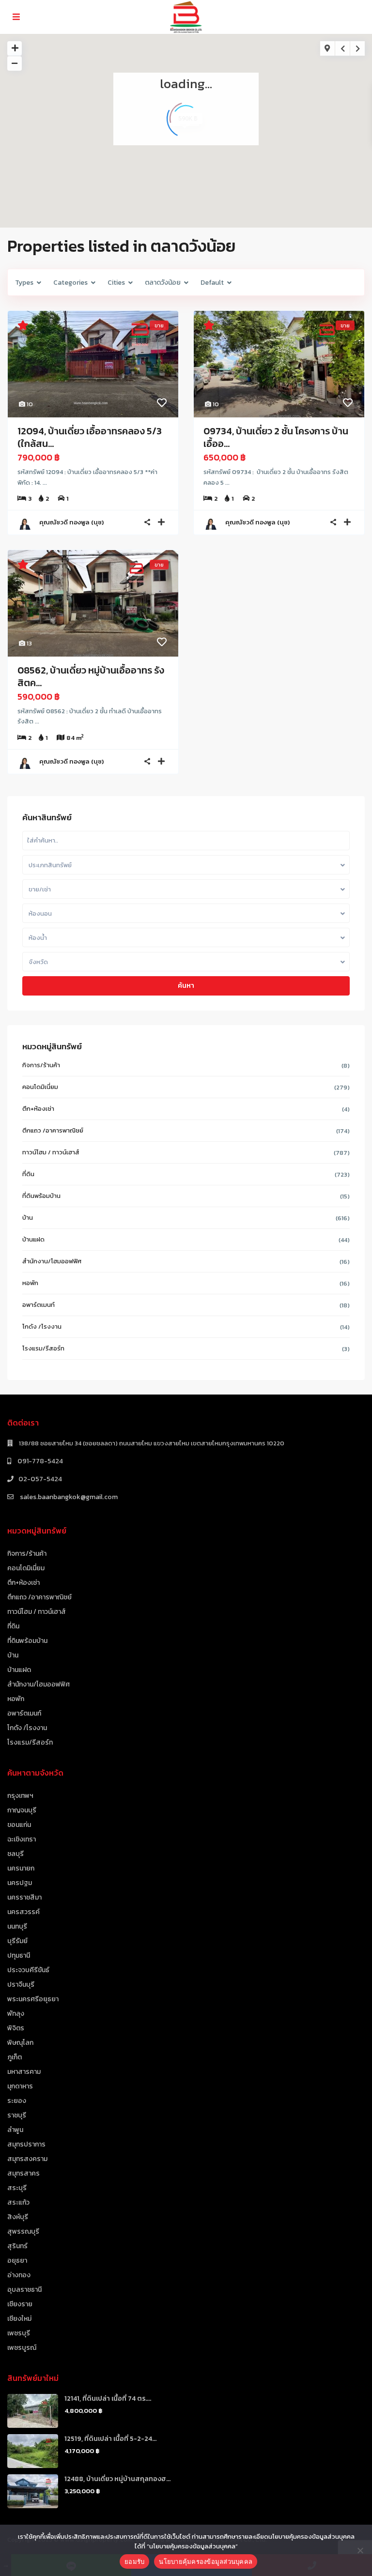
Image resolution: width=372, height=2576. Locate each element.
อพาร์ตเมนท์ (39, 1305)
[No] (360, 2550)
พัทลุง (16, 2014)
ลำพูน (15, 2130)
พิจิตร (16, 2028)
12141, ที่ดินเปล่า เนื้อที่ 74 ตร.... (108, 2399)
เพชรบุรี (19, 2333)
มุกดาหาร (20, 2086)
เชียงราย (20, 2304)
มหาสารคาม (24, 2072)
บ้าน (28, 1218)
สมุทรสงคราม (27, 2159)
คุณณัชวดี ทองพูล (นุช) (71, 522)
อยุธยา (17, 2261)
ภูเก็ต (15, 2057)
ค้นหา (186, 986)
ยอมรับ (134, 2561)
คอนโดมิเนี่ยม (40, 1087)
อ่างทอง (19, 2275)
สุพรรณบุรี (23, 2231)
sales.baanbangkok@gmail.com (68, 1497)
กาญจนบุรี (22, 1810)
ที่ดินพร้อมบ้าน (41, 1196)
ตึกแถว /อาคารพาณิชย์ (53, 1130)
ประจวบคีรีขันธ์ (28, 1970)
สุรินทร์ (17, 2246)
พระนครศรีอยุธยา (33, 1999)
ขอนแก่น (19, 1825)
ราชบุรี (17, 2115)
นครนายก (21, 1868)
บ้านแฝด (33, 1239)
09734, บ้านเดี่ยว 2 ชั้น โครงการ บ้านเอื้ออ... (276, 437)
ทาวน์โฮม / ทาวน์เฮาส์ (51, 1152)
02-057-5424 (40, 1479)
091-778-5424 (39, 1461)
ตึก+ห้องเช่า (38, 1109)
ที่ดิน (28, 1174)
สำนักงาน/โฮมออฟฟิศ (52, 1261)
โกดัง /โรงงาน (42, 1326)
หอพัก (30, 1283)
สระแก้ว (18, 2202)
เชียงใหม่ (19, 2319)
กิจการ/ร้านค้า (41, 1065)
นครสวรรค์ (23, 1912)
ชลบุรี (15, 1854)
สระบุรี (17, 2188)
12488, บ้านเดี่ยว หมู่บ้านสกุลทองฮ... (117, 2479)
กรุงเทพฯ (20, 1796)
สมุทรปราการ (26, 2144)
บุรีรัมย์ (17, 1941)
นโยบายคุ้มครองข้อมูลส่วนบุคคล (206, 2561)
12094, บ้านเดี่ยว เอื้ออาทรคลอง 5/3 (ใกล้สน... (90, 437)
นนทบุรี (17, 1926)
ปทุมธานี (19, 1955)
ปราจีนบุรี (21, 1985)
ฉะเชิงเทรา (22, 1839)
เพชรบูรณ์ (22, 2348)
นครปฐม (20, 1883)
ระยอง (17, 2101)
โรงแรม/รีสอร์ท (43, 1348)
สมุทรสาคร (23, 2173)
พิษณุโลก (20, 2043)
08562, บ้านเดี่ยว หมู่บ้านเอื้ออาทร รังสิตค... (91, 676)
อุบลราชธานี (24, 2290)
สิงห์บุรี (18, 2217)
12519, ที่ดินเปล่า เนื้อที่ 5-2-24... (110, 2439)
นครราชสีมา (24, 1897)
